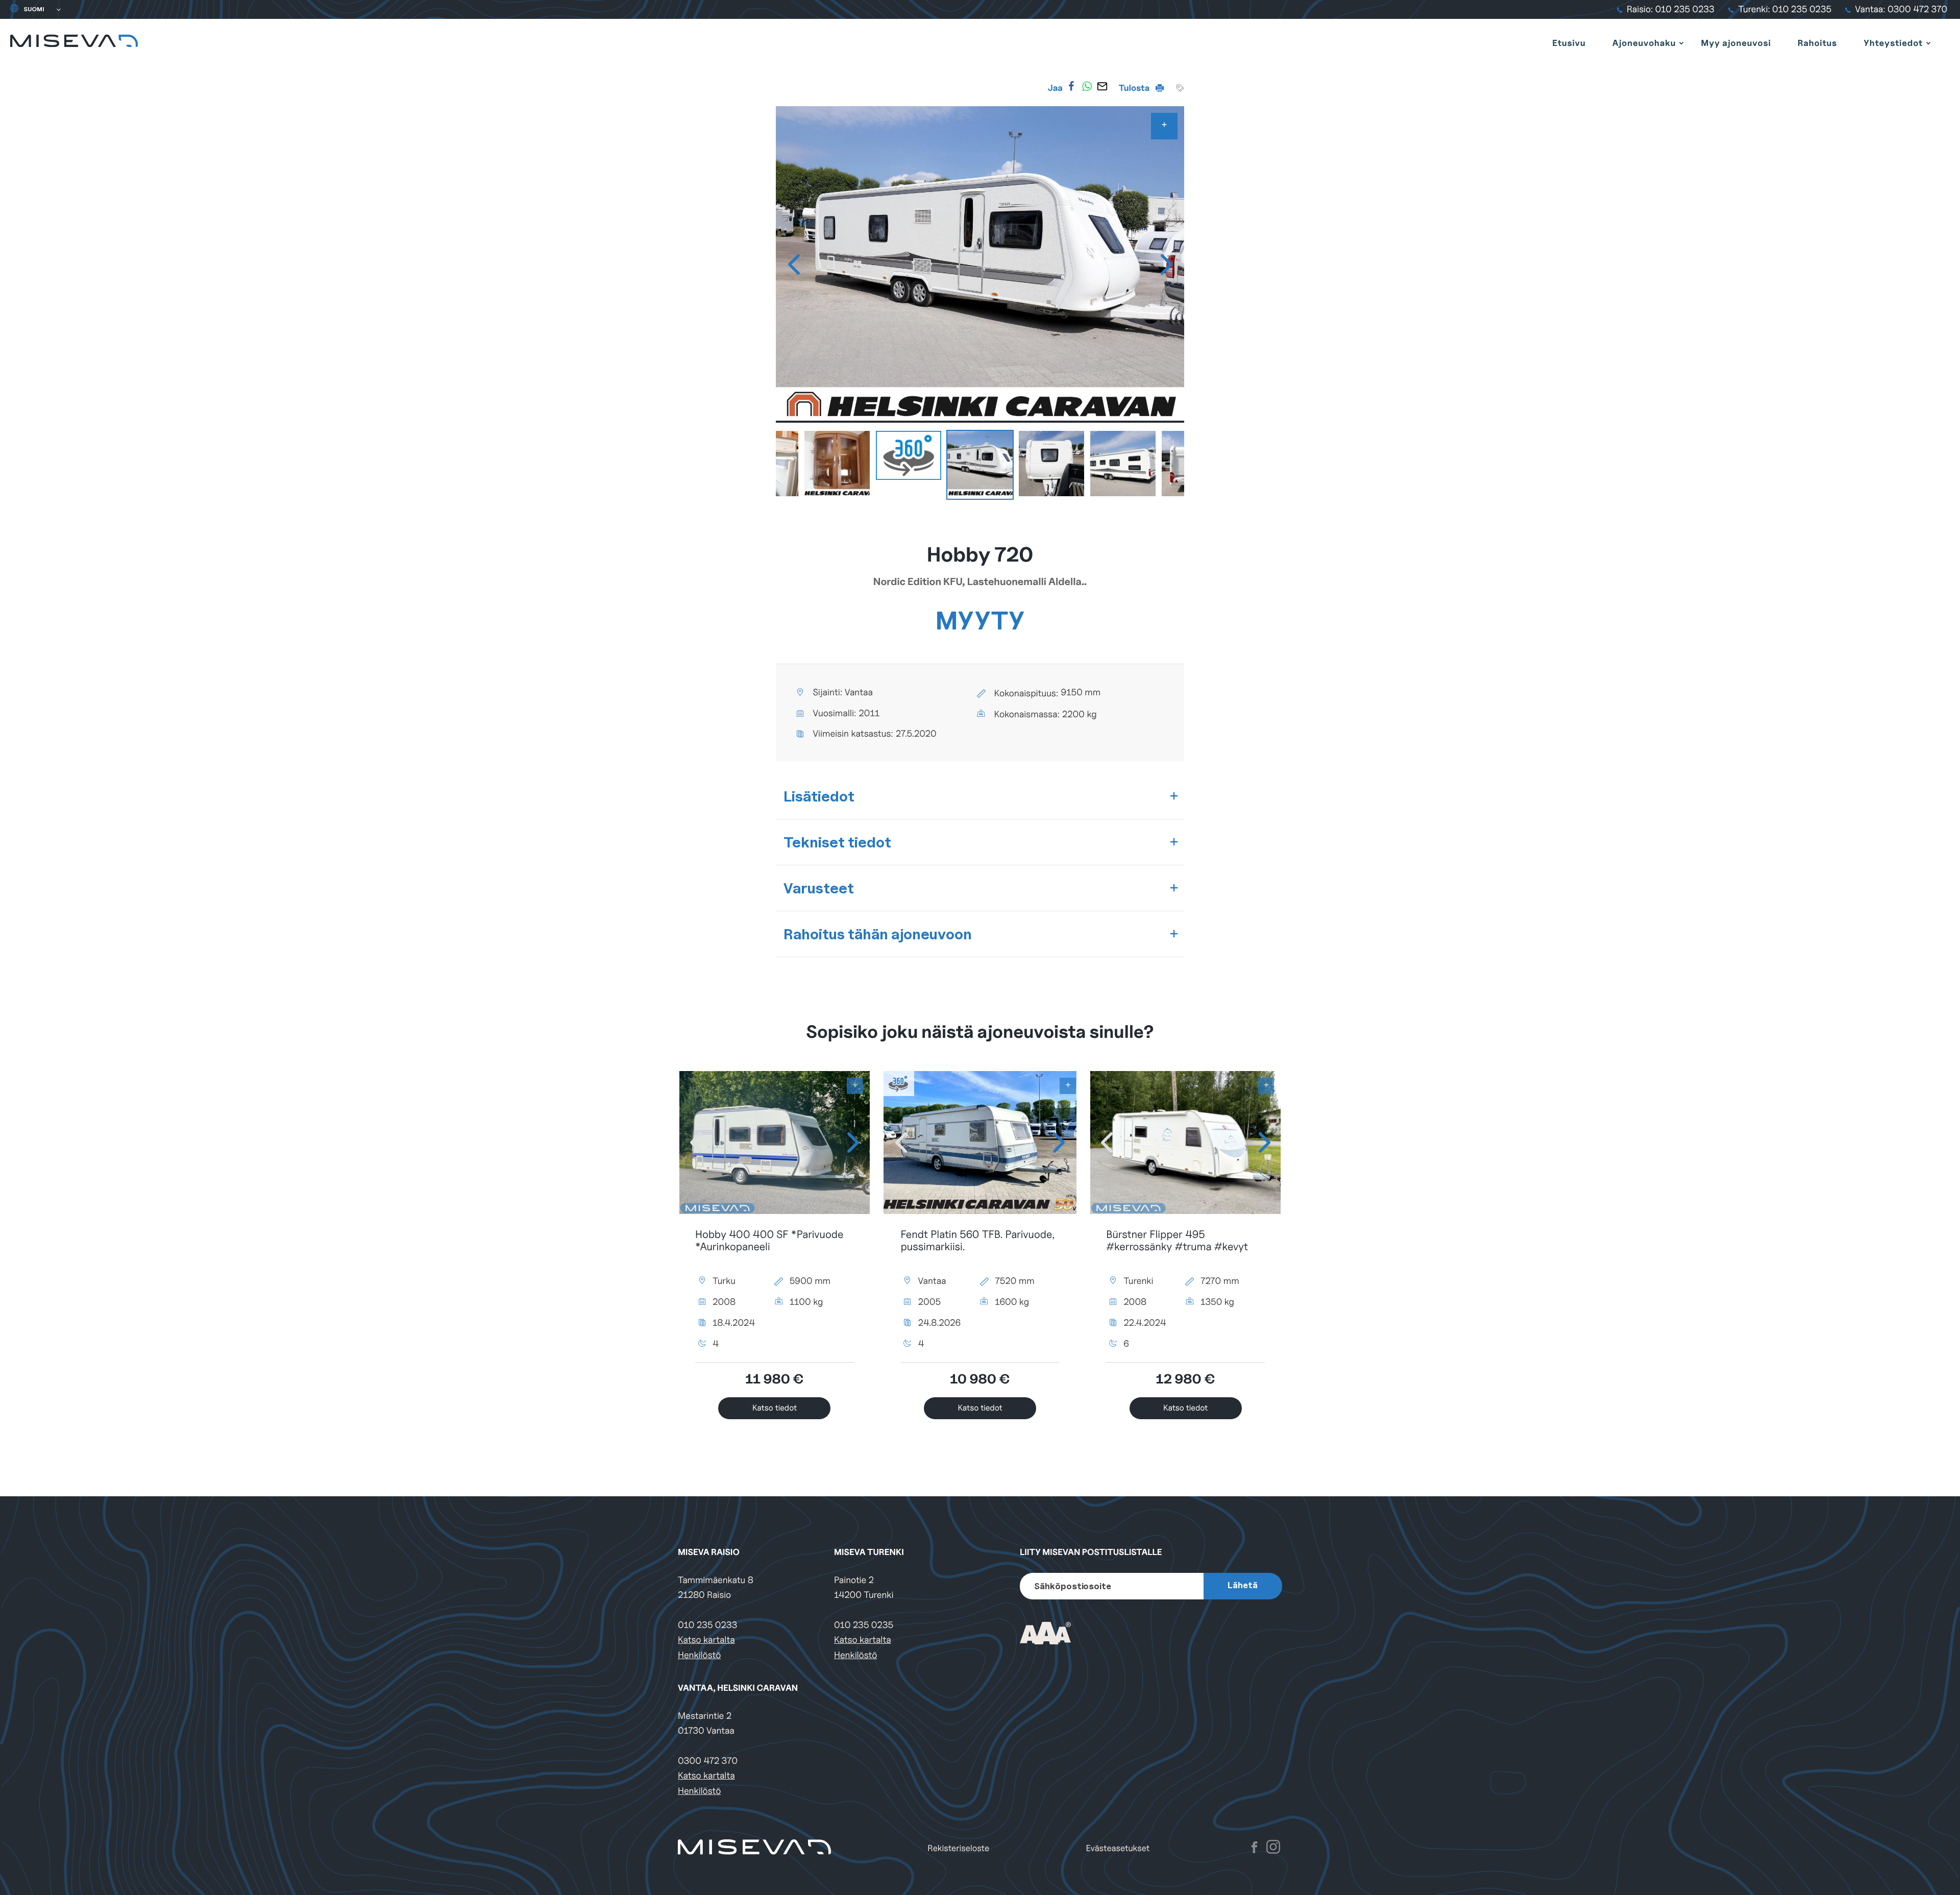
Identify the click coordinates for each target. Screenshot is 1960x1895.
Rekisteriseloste (958, 1848)
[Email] (1102, 86)
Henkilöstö (699, 1655)
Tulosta (1135, 88)
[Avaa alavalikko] (1681, 43)
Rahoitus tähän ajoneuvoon (878, 934)
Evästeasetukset (1118, 1848)
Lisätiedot (819, 796)
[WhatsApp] (1087, 86)
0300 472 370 (708, 1761)
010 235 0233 (707, 1625)
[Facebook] (1071, 86)
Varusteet (819, 888)
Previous (794, 264)
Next (1166, 264)
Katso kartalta (706, 1640)
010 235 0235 (864, 1625)
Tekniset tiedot (837, 842)
